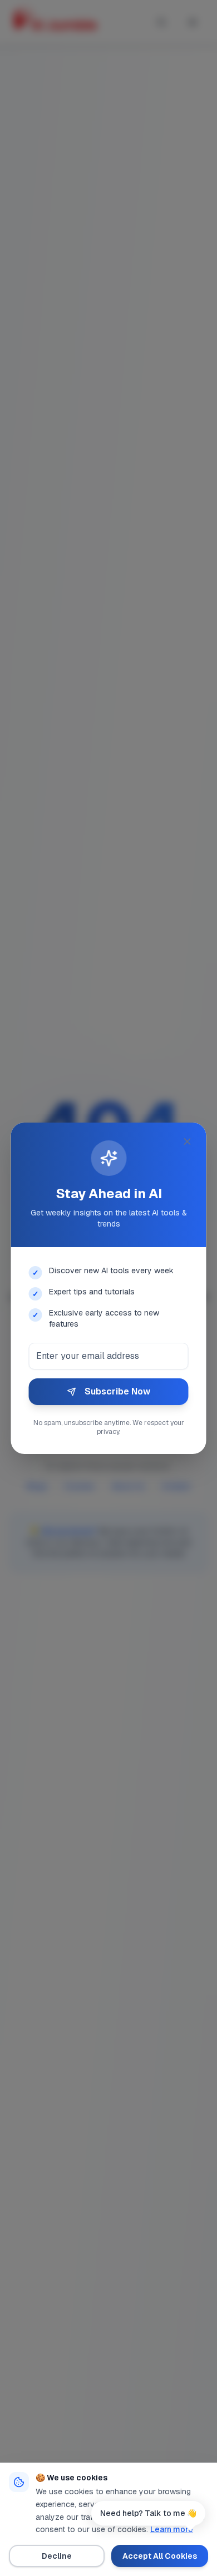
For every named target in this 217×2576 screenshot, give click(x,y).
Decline (57, 2556)
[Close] (188, 1141)
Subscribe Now (117, 1391)
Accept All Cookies (160, 2556)
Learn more (172, 2529)
